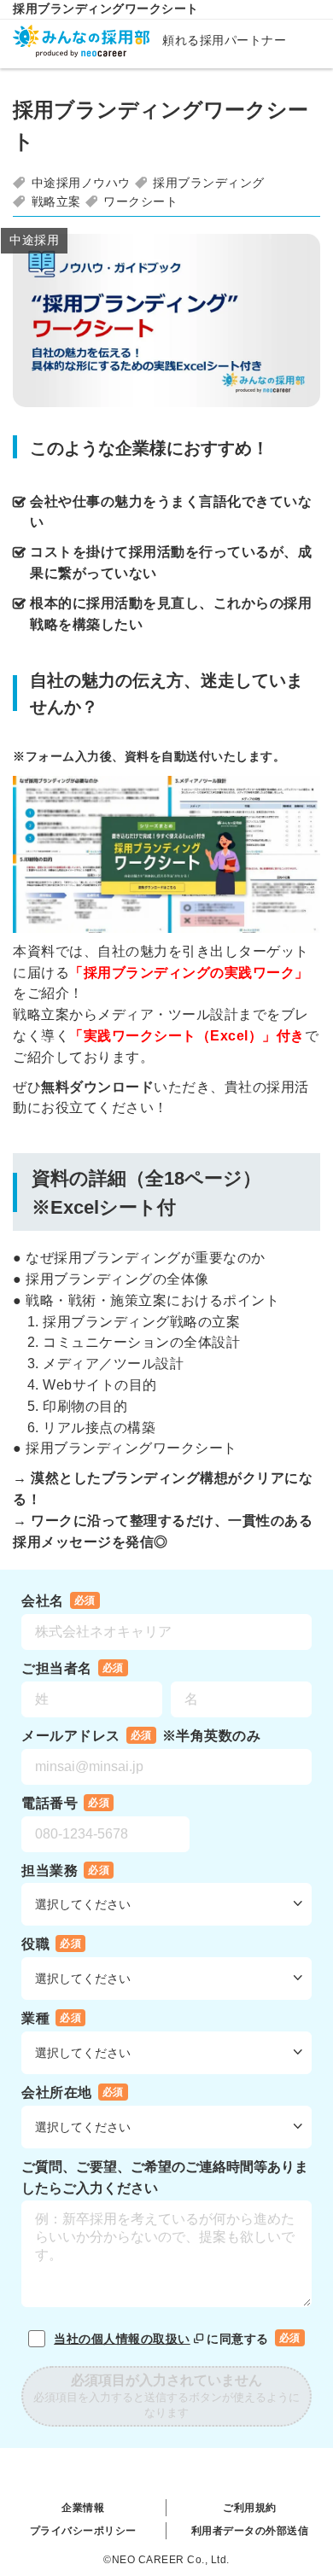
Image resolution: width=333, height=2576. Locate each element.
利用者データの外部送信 (250, 2531)
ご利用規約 (250, 2508)
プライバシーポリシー (83, 2531)
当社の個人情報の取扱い (122, 2339)
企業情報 (83, 2508)
